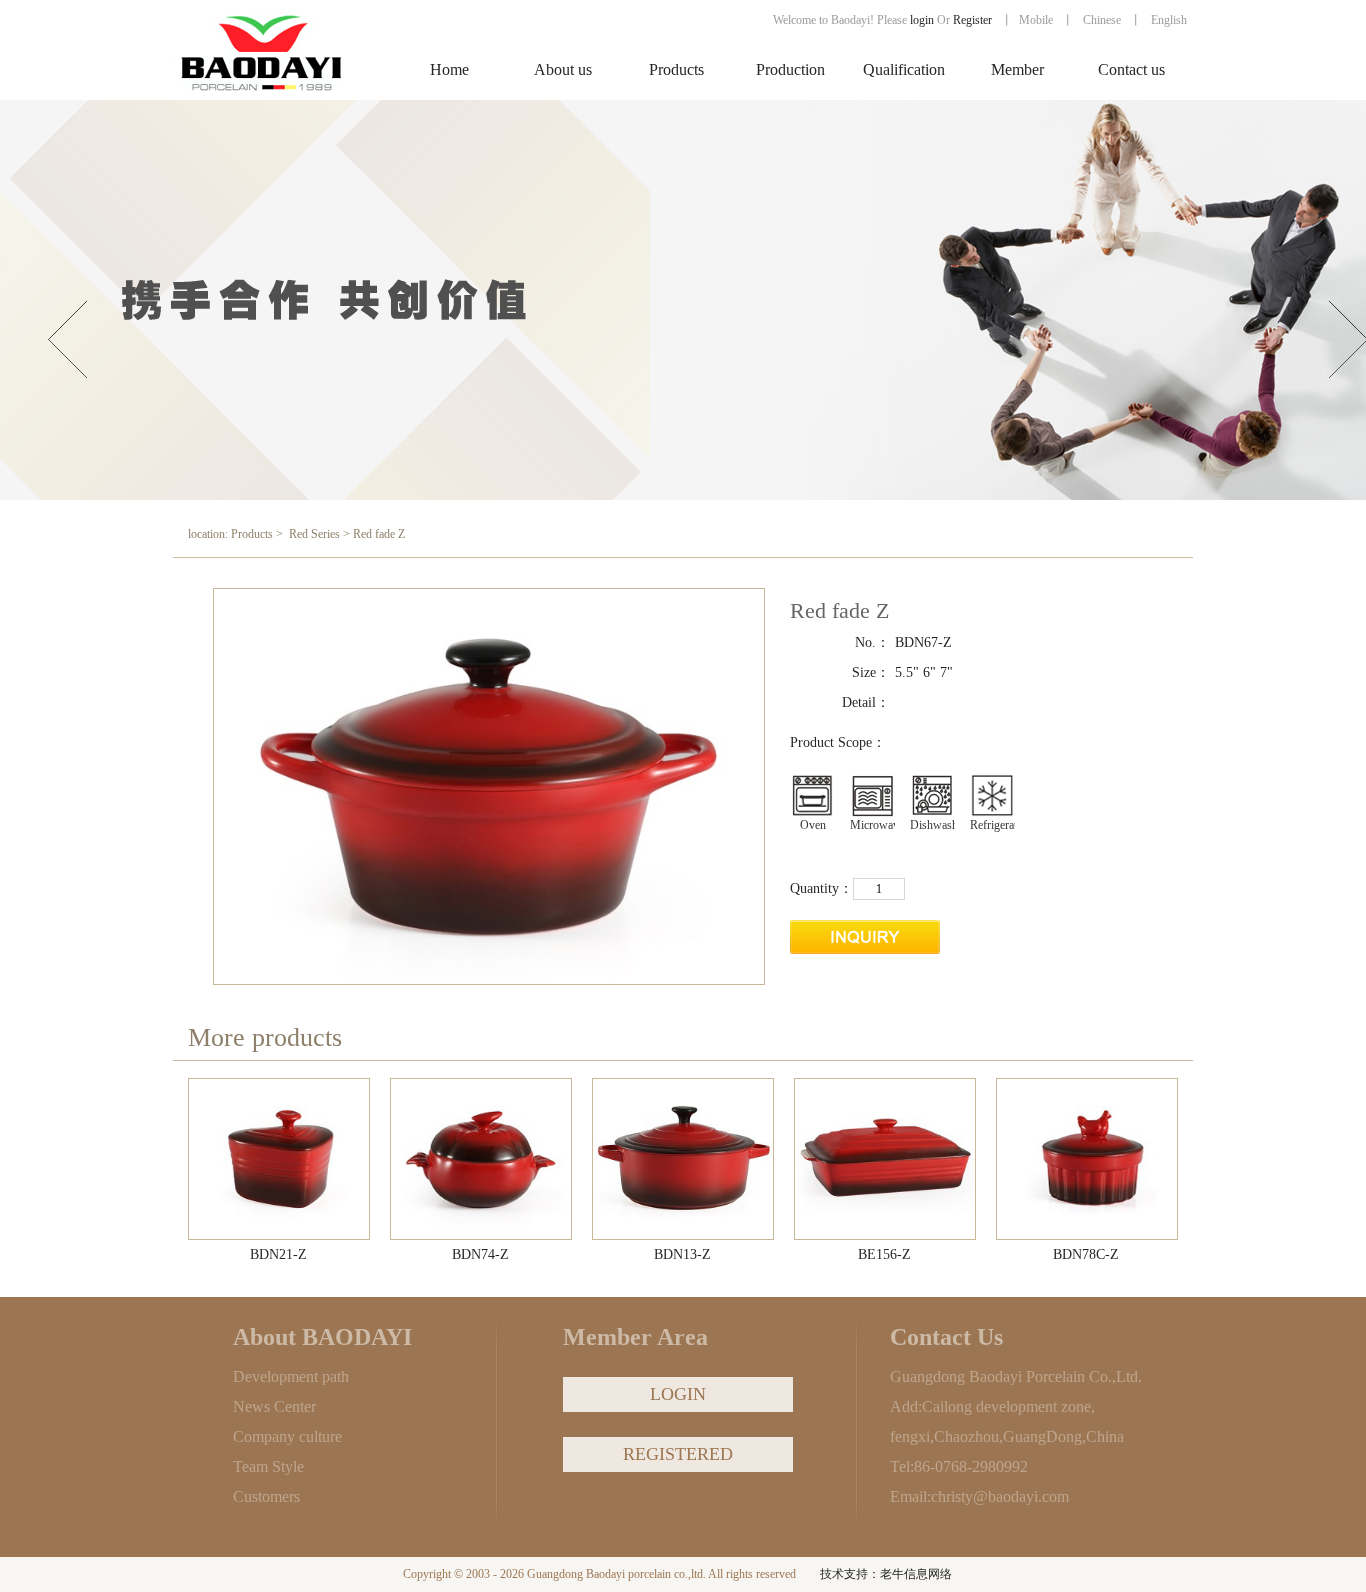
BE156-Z (884, 1254)
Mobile (1036, 20)
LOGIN (678, 1394)
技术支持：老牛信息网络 (886, 1574)
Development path (291, 1376)
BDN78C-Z (1086, 1254)
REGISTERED (678, 1454)
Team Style (268, 1466)
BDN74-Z (480, 1254)
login (922, 20)
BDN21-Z (278, 1254)
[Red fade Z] (280, 1159)
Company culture (287, 1436)
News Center (274, 1406)
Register (974, 20)
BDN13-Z (682, 1254)
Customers (266, 1496)
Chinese (1102, 20)
